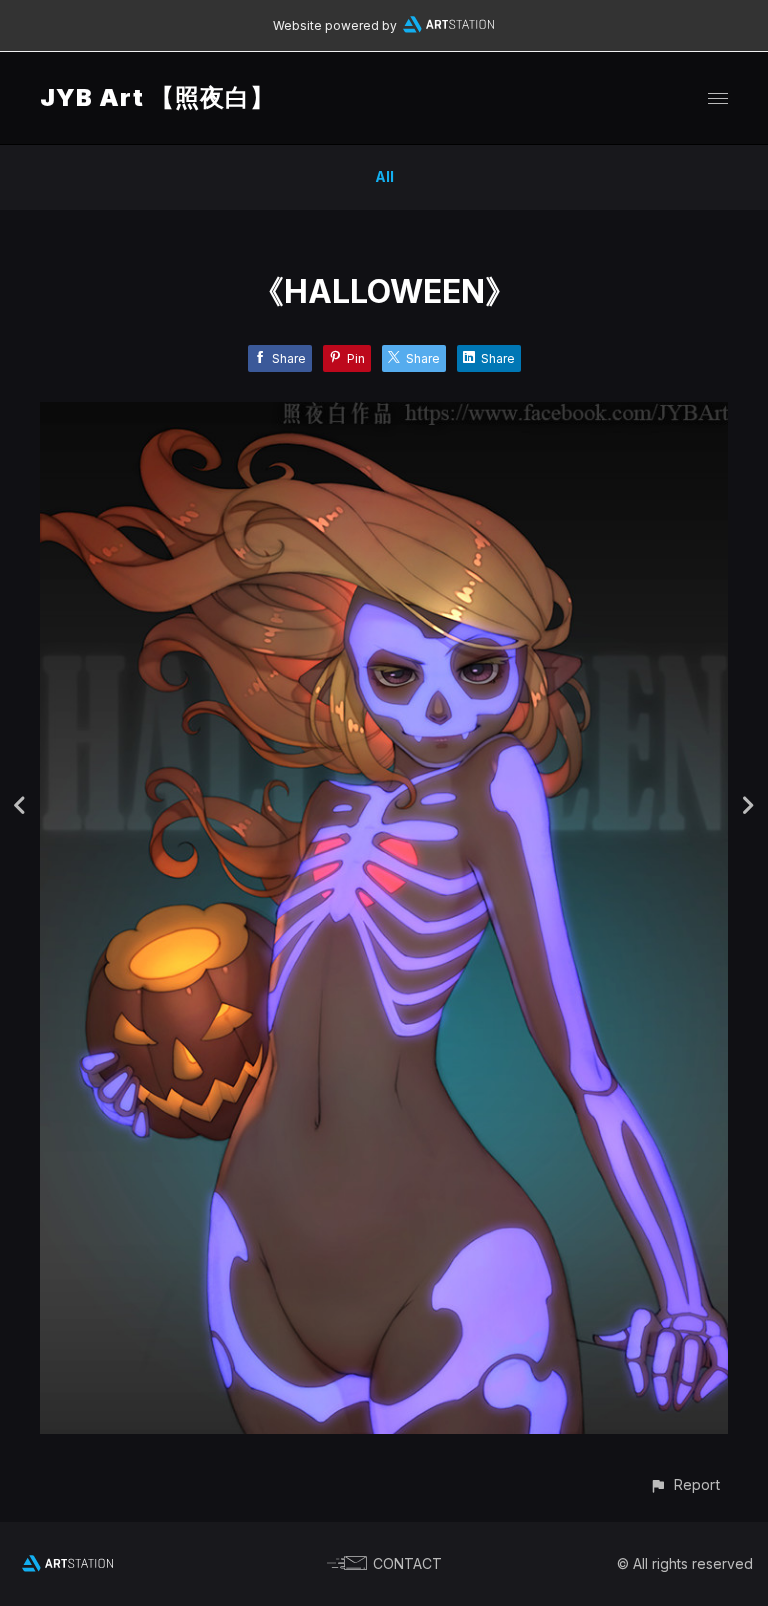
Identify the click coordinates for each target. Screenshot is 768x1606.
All (384, 176)
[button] (684, 1484)
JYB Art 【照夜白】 (157, 97)
